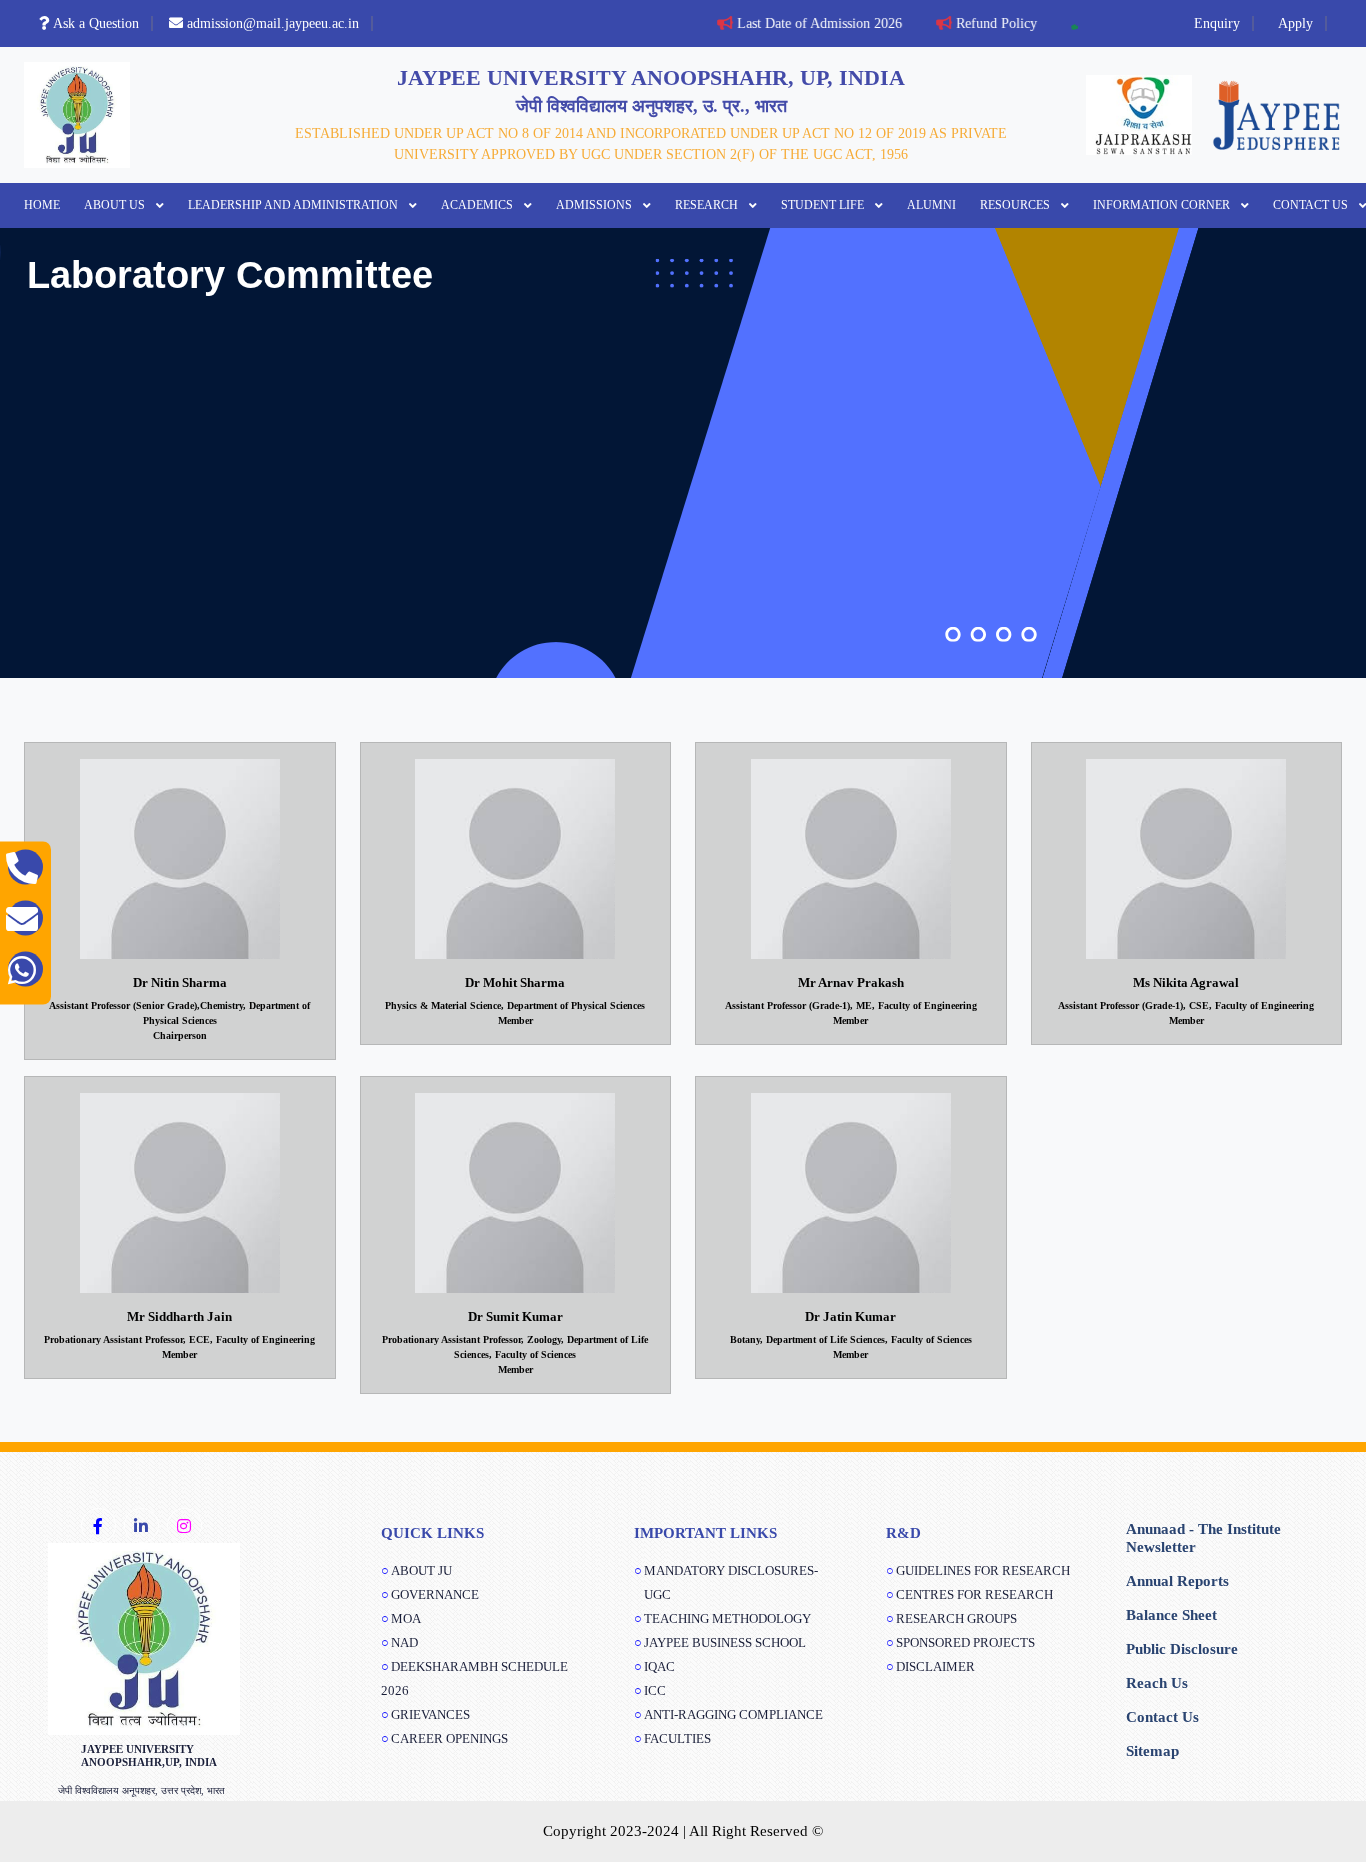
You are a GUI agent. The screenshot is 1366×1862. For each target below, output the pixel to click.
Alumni (931, 205)
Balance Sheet (1171, 1615)
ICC (655, 1690)
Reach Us (1157, 1683)
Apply (1295, 23)
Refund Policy (979, 23)
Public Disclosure (1182, 1649)
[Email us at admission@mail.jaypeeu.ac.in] (25, 918)
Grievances (430, 1714)
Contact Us (1162, 1717)
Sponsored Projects (965, 1642)
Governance (435, 1594)
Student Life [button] (824, 205)
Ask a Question (96, 23)
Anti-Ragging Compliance (733, 1714)
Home (42, 205)
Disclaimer (935, 1666)
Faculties (677, 1738)
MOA (406, 1618)
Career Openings (449, 1738)
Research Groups (956, 1618)
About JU (421, 1570)
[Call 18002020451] (25, 867)
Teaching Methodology (727, 1618)
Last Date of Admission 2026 (802, 23)
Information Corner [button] (1163, 205)
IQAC (659, 1666)
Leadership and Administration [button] (294, 205)
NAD (404, 1642)
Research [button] (708, 205)
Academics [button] (478, 205)
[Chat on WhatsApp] (25, 969)
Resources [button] (1016, 205)
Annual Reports (1177, 1581)
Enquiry (1217, 23)
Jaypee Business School (725, 1642)
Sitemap (1152, 1751)
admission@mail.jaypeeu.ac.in (273, 23)
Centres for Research (974, 1594)
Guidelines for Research (983, 1570)
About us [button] (116, 205)
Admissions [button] (595, 205)
